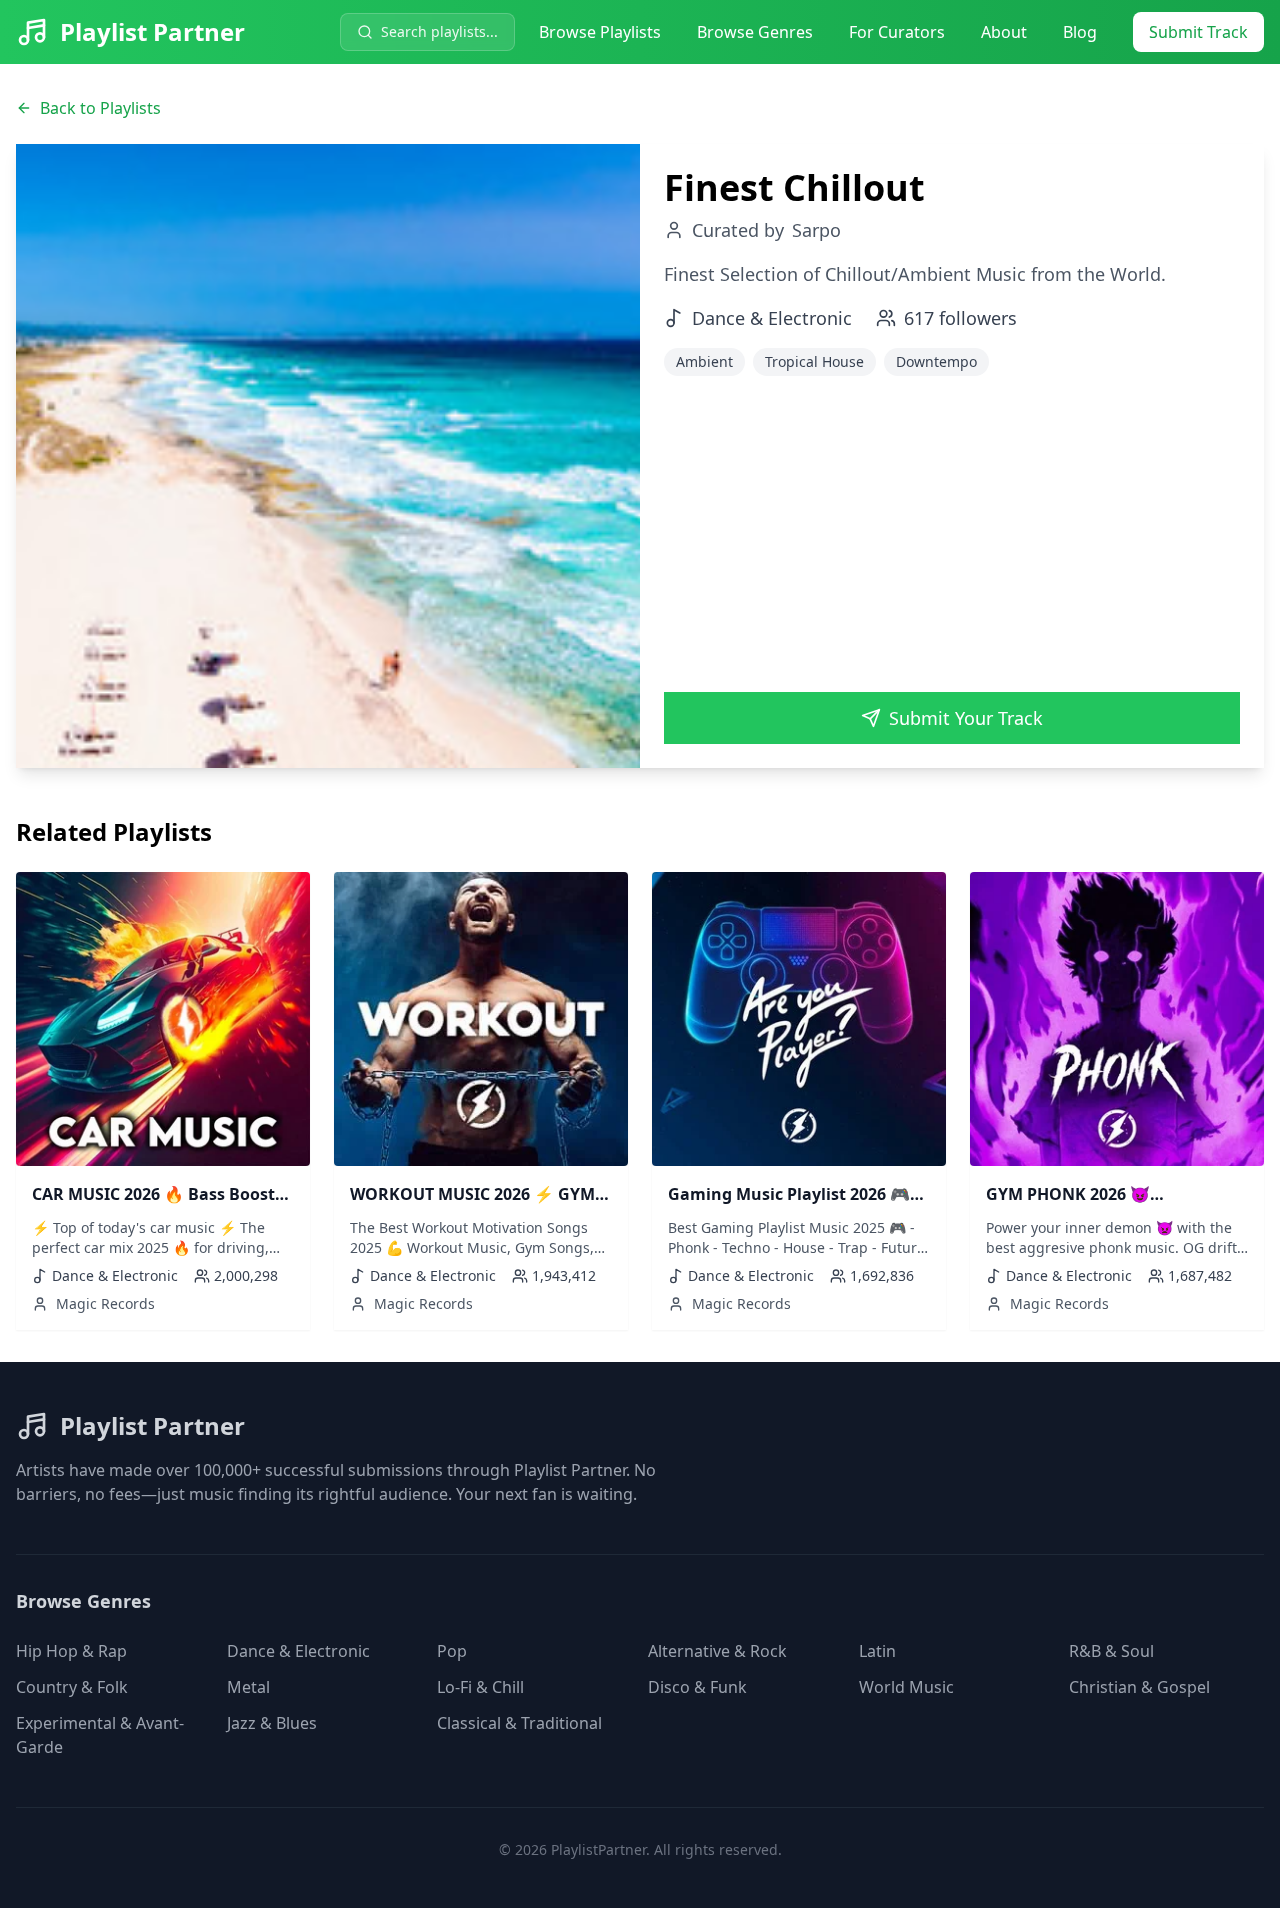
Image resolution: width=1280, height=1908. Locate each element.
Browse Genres (755, 32)
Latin (877, 1651)
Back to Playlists (100, 108)
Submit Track (1198, 32)
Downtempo (936, 361)
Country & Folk (72, 1687)
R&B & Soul (1111, 1651)
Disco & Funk (697, 1687)
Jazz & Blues (272, 1723)
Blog (1080, 32)
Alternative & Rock (717, 1651)
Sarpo (816, 230)
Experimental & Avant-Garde (100, 1735)
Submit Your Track (966, 718)
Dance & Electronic (298, 1651)
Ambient (704, 361)
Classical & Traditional (519, 1723)
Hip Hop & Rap (71, 1651)
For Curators (897, 32)
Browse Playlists (600, 32)
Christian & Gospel (1139, 1687)
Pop (452, 1651)
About (1004, 32)
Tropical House (814, 361)
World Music (906, 1687)
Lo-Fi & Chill (480, 1687)
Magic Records (105, 1303)
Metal (248, 1687)
